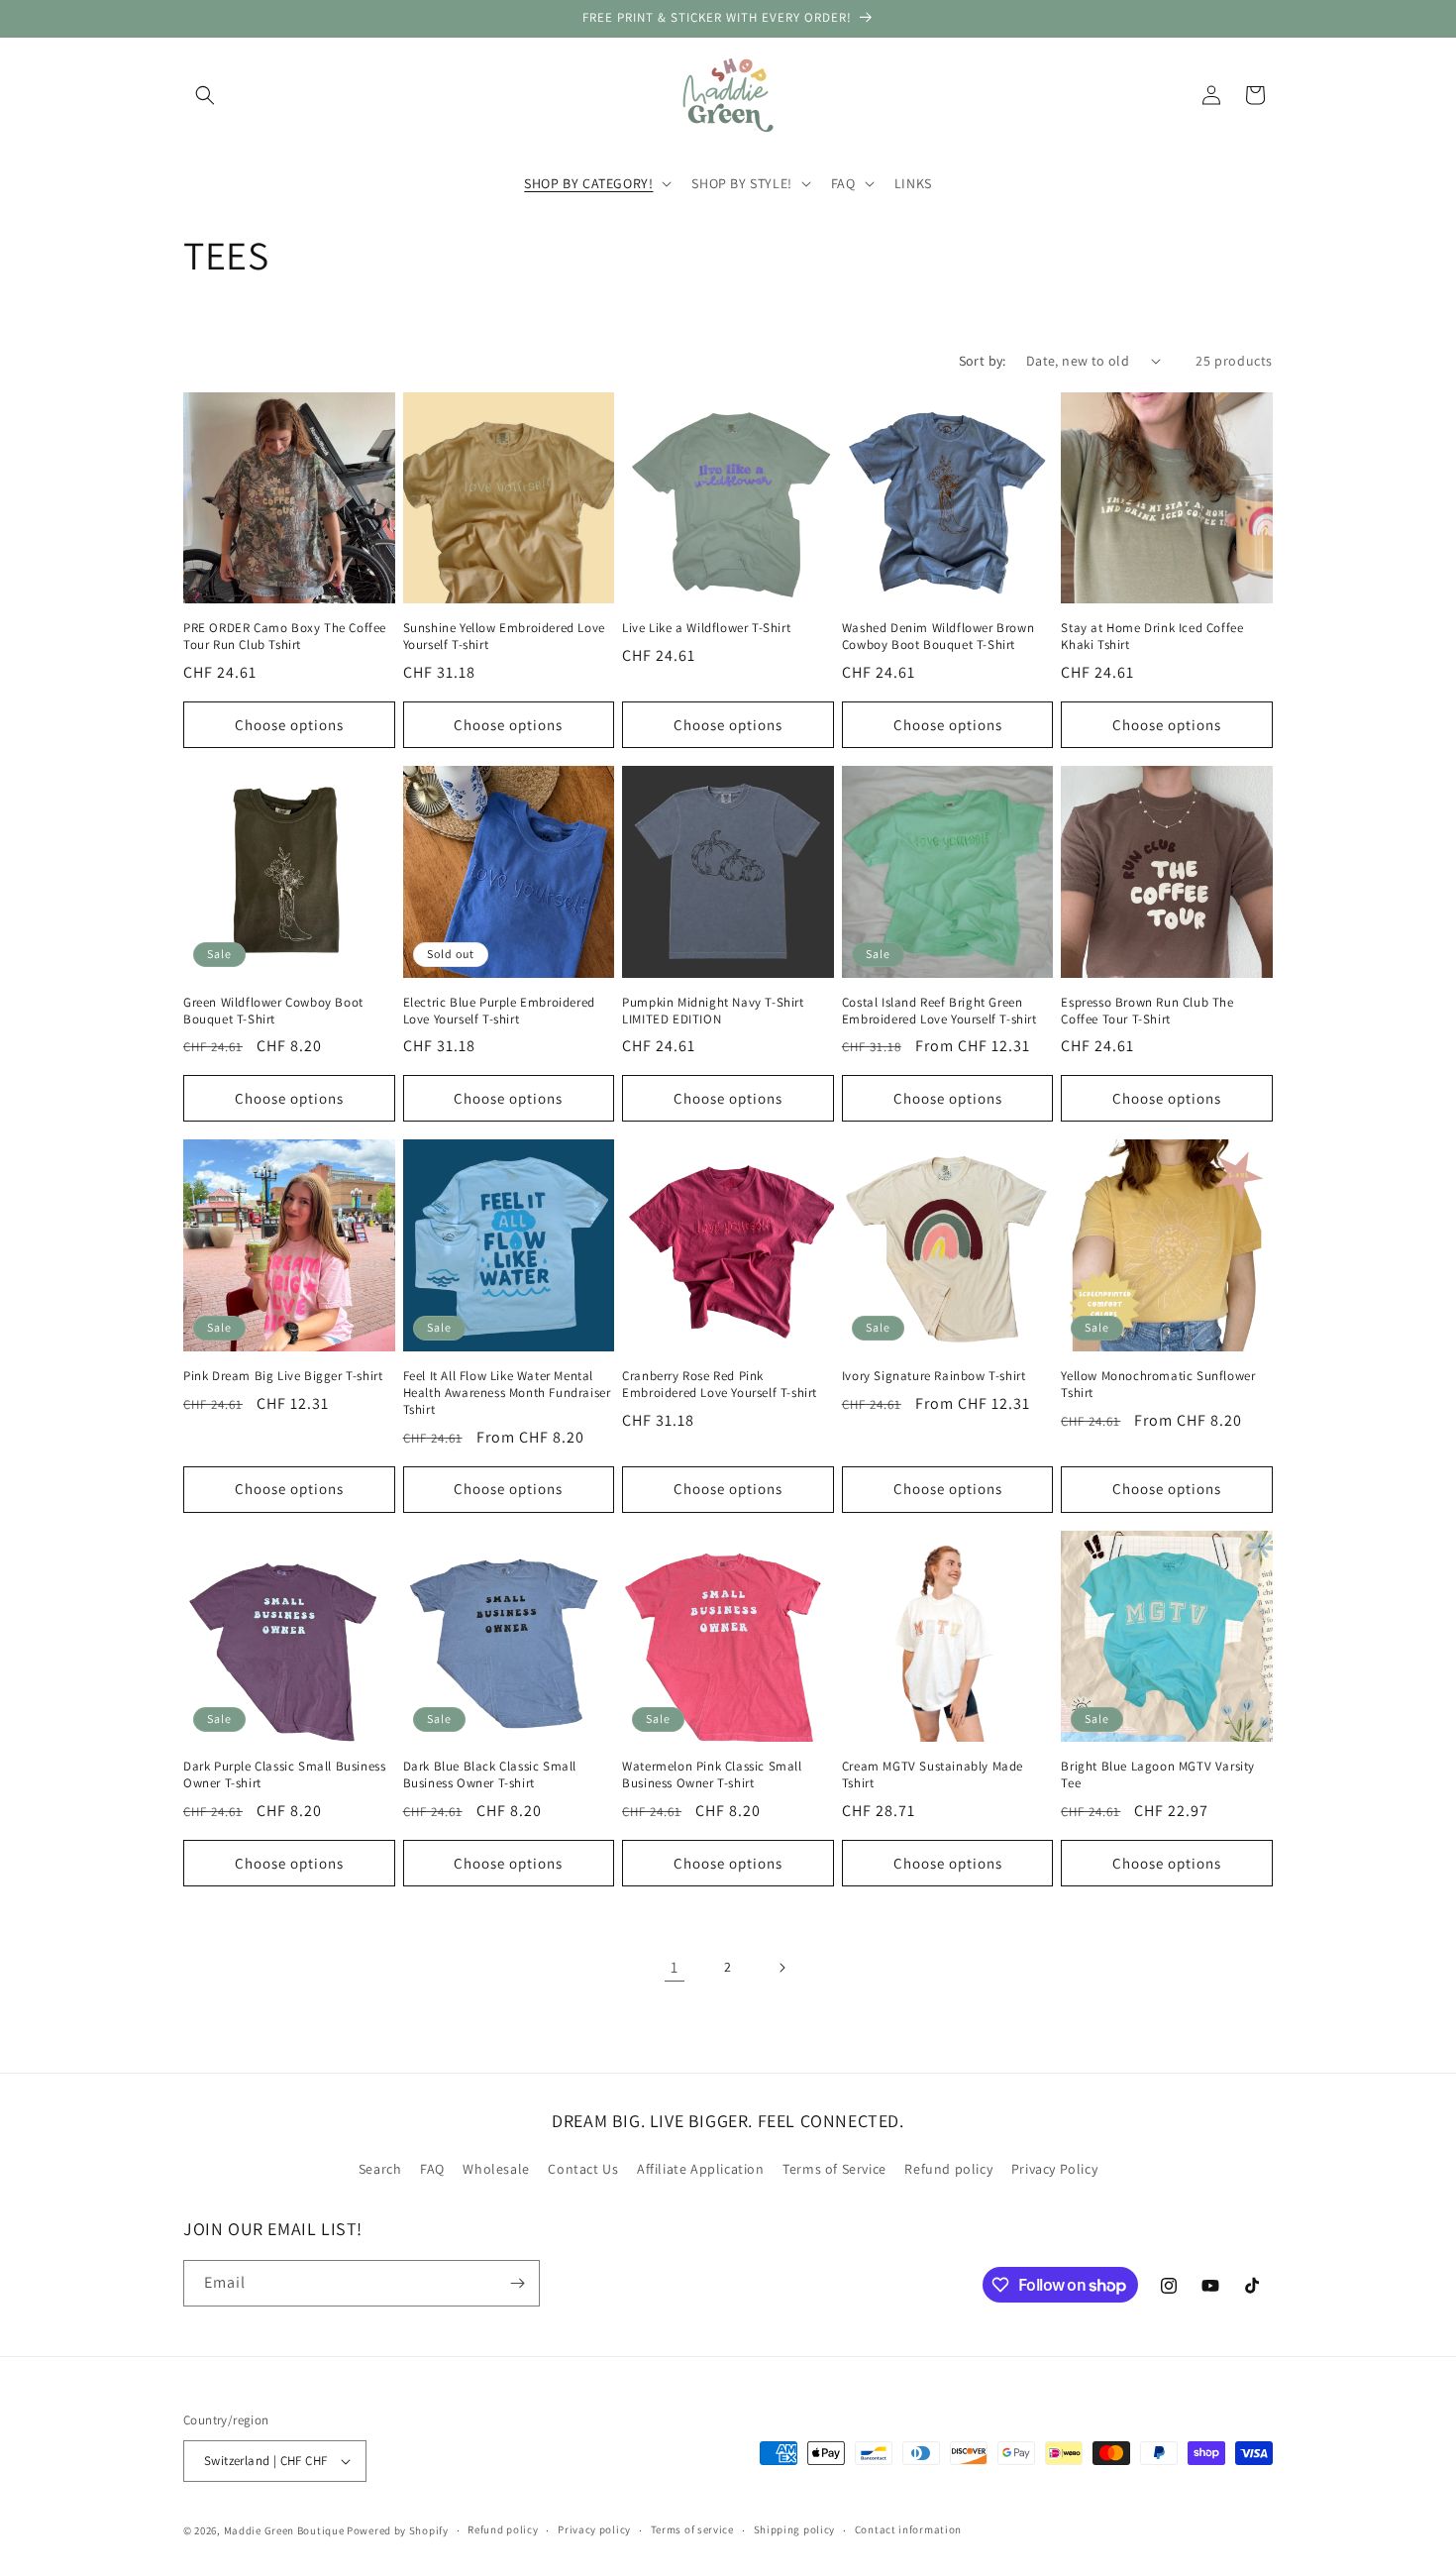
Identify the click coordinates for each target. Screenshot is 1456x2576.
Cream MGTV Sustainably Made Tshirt (933, 1775)
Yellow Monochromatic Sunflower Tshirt (1158, 1385)
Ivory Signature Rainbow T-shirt (934, 1376)
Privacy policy (594, 2529)
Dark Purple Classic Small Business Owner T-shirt (284, 1775)
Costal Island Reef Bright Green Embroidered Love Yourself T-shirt (939, 1011)
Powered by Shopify (398, 2530)
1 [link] (675, 1967)
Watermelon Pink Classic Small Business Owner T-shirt (712, 1775)
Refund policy (948, 2170)
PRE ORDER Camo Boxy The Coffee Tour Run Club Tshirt (285, 637)
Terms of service (692, 2529)
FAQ (432, 2170)
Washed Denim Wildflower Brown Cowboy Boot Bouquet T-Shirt (938, 637)
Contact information (908, 2529)
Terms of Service (834, 2170)
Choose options (289, 725)
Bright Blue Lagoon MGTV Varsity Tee (1158, 1775)
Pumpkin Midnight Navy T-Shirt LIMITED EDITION (713, 1011)
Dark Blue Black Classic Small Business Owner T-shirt (490, 1775)
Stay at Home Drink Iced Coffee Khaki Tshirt (1152, 637)
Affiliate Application (701, 2170)
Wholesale (496, 2170)
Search (380, 2170)
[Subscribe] (517, 2283)
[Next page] (781, 1968)
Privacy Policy (1054, 2170)
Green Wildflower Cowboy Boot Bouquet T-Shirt (273, 1011)
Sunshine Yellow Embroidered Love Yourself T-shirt (504, 637)
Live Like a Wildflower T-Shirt (706, 628)
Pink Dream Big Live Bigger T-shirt (283, 1376)
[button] (205, 95)
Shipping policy (795, 2529)
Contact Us (583, 2170)
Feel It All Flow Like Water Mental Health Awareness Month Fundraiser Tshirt (507, 1393)
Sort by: (983, 361)
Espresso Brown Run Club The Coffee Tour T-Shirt (1147, 1011)
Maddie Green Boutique (284, 2530)
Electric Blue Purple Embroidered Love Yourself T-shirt (499, 1011)
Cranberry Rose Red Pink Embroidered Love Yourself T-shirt (720, 1385)
